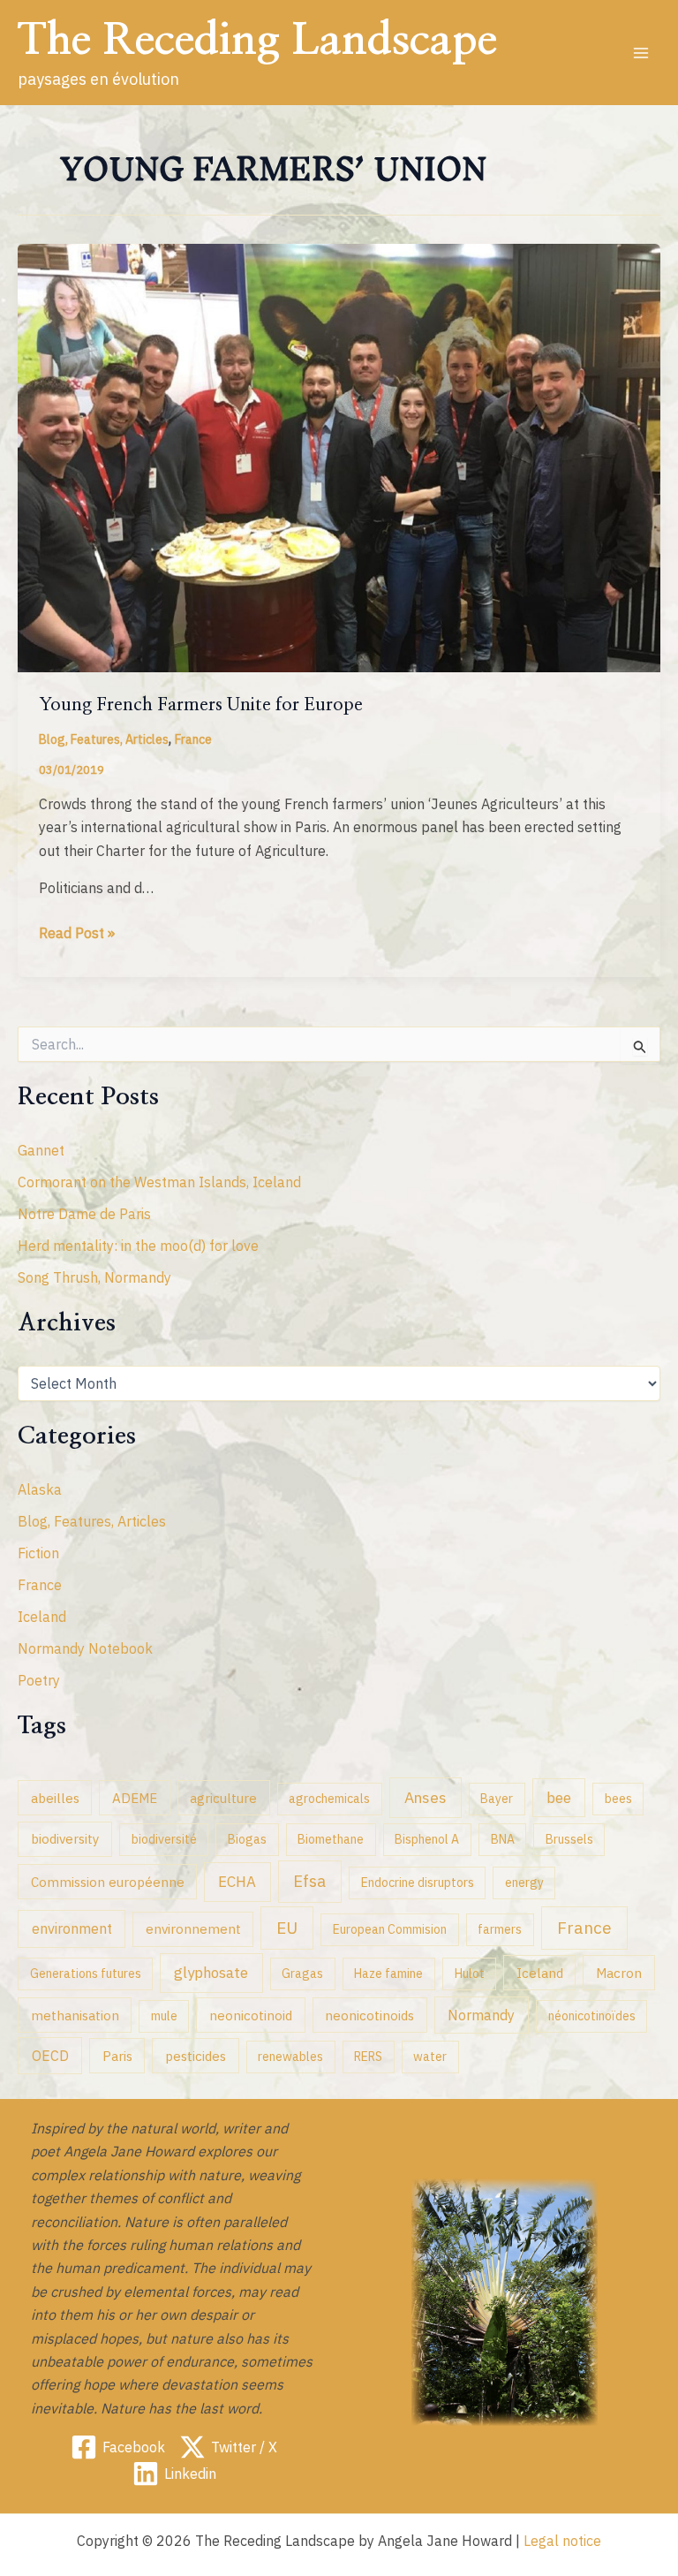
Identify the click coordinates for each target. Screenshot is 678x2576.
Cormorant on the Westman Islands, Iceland (159, 1182)
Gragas (302, 1974)
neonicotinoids (369, 2015)
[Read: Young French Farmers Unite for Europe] (339, 457)
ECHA (237, 1882)
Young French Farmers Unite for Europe (201, 705)
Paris (117, 2056)
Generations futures (86, 1974)
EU (287, 1928)
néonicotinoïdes (592, 2016)
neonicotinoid (251, 2015)
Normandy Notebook (85, 1648)
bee (559, 1798)
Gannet (41, 1150)
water (430, 2057)
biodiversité (164, 1839)
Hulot (470, 1974)
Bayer (497, 1799)
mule (164, 2016)
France (193, 739)
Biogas (247, 1839)
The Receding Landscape (257, 41)
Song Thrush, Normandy (94, 1277)
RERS (368, 2057)
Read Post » (77, 934)
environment (72, 1928)
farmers (500, 1929)
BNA (503, 1839)
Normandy (481, 2015)
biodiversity (65, 1838)
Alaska (40, 1489)
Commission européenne (108, 1882)
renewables (290, 2057)
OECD (50, 2055)
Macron (619, 1973)
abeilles (55, 1798)
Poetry (39, 1680)
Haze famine (388, 1974)
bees (618, 1799)
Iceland (42, 1617)
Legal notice (562, 2541)
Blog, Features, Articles (104, 739)
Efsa (309, 1881)
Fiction (38, 1553)
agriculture (223, 1798)
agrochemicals (329, 1799)
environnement (193, 1928)
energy (524, 1883)
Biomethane (331, 1839)
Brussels (569, 1839)
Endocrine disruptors (418, 1883)
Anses (426, 1797)
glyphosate (211, 1973)
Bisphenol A (427, 1839)
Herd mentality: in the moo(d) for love (138, 1246)
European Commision (390, 1929)
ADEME (135, 1798)
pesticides (196, 2056)
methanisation (75, 2015)
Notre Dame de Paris (84, 1214)
